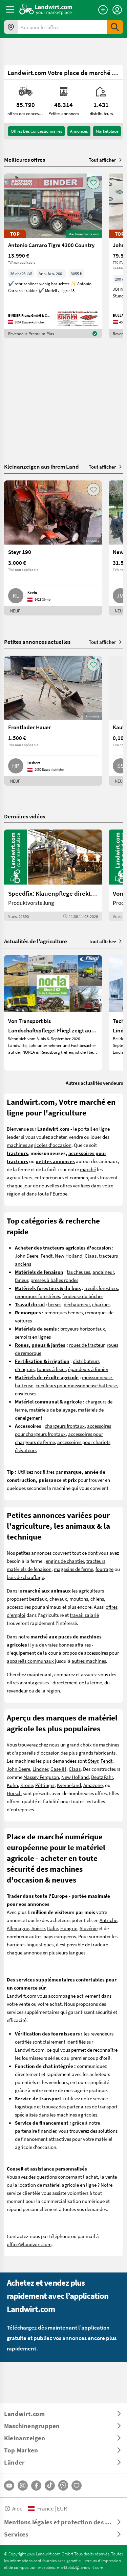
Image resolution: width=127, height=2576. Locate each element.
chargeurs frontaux (65, 1426)
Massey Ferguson (41, 1777)
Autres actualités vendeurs (94, 1083)
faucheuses (78, 1272)
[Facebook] (36, 2486)
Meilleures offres (25, 160)
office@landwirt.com (29, 2244)
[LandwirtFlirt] (77, 2486)
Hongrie (69, 1928)
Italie (52, 1928)
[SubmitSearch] (115, 27)
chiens (97, 1599)
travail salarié (84, 1615)
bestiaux (38, 1599)
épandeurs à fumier (88, 1369)
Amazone (93, 1785)
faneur (22, 1280)
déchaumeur (77, 1304)
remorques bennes (63, 1312)
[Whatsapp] (63, 2485)
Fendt (47, 1256)
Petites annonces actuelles (37, 642)
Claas (91, 1256)
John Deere (27, 1256)
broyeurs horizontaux (83, 1329)
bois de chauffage (25, 1577)
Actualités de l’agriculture (36, 941)
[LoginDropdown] (117, 10)
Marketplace (107, 131)
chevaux (58, 1599)
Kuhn (12, 1785)
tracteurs (96, 1561)
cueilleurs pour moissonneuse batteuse (76, 1385)
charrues (101, 1304)
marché (88, 1169)
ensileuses (26, 1393)
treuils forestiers (101, 1288)
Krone (27, 1785)
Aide (17, 2508)
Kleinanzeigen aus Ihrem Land (41, 466)
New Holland (69, 1256)
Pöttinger (45, 1785)
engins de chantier (65, 1561)
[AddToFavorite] (93, 183)
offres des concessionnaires (36, 131)
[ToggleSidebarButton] (10, 9)
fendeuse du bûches (83, 1296)
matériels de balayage (52, 1410)
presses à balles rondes (54, 1280)
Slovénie (89, 1928)
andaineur (103, 1272)
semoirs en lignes (33, 1337)
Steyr (93, 1761)
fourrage (104, 1569)
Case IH (58, 1769)
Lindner (40, 1769)
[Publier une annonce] (103, 10)
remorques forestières (37, 1296)
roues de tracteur (87, 1345)
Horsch (14, 1793)
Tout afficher (102, 160)
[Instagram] (23, 2486)
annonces (79, 131)
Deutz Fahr (102, 1777)
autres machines (89, 1661)
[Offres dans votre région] (11, 27)
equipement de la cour (34, 1653)
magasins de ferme (73, 1569)
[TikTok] (50, 2486)
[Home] (46, 9)
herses (55, 1304)
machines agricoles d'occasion (39, 1145)
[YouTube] (9, 2486)
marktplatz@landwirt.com (80, 2567)
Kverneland (69, 1785)
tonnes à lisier (51, 1369)
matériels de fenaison (29, 1569)
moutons (79, 1599)
